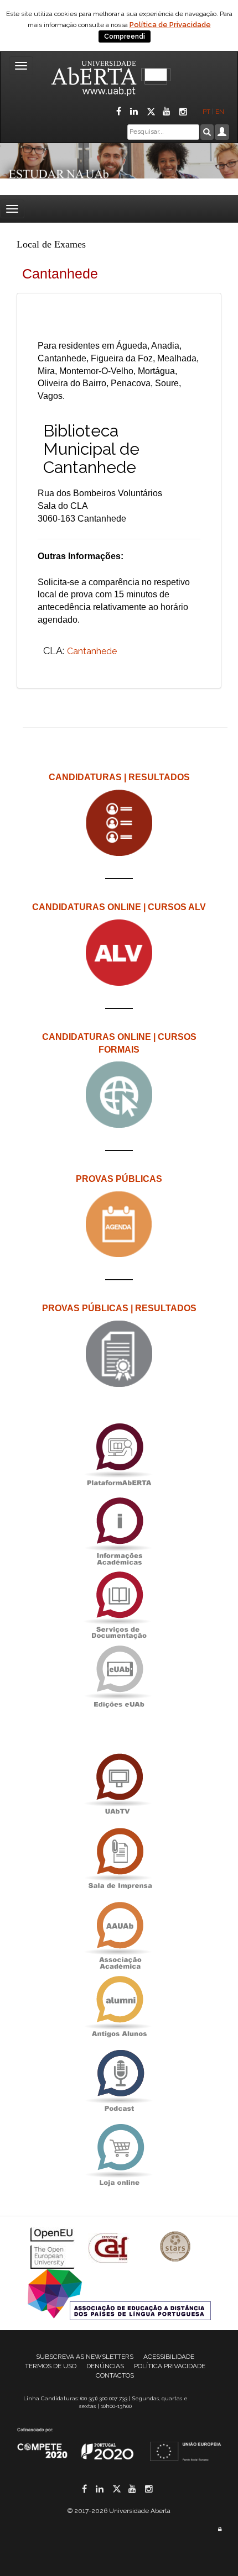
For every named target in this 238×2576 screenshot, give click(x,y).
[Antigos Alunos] (119, 2007)
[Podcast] (119, 2081)
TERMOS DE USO (51, 2366)
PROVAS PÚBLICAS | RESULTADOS (119, 1308)
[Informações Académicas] (119, 1528)
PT (206, 112)
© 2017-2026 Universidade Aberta (119, 2511)
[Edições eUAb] (119, 1676)
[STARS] (175, 2248)
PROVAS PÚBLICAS (119, 1179)
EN (221, 112)
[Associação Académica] (119, 1933)
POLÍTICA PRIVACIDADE (170, 2366)
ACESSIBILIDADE (169, 2357)
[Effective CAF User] (110, 2248)
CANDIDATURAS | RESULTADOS (119, 777)
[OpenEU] (54, 2248)
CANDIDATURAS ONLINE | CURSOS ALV (119, 907)
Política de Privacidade (170, 25)
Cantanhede (92, 651)
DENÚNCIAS (105, 2366)
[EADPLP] (119, 2294)
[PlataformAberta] (119, 1454)
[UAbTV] (119, 1784)
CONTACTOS (115, 2375)
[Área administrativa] (220, 2529)
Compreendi (125, 36)
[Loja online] (119, 2155)
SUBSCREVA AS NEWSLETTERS (85, 2357)
